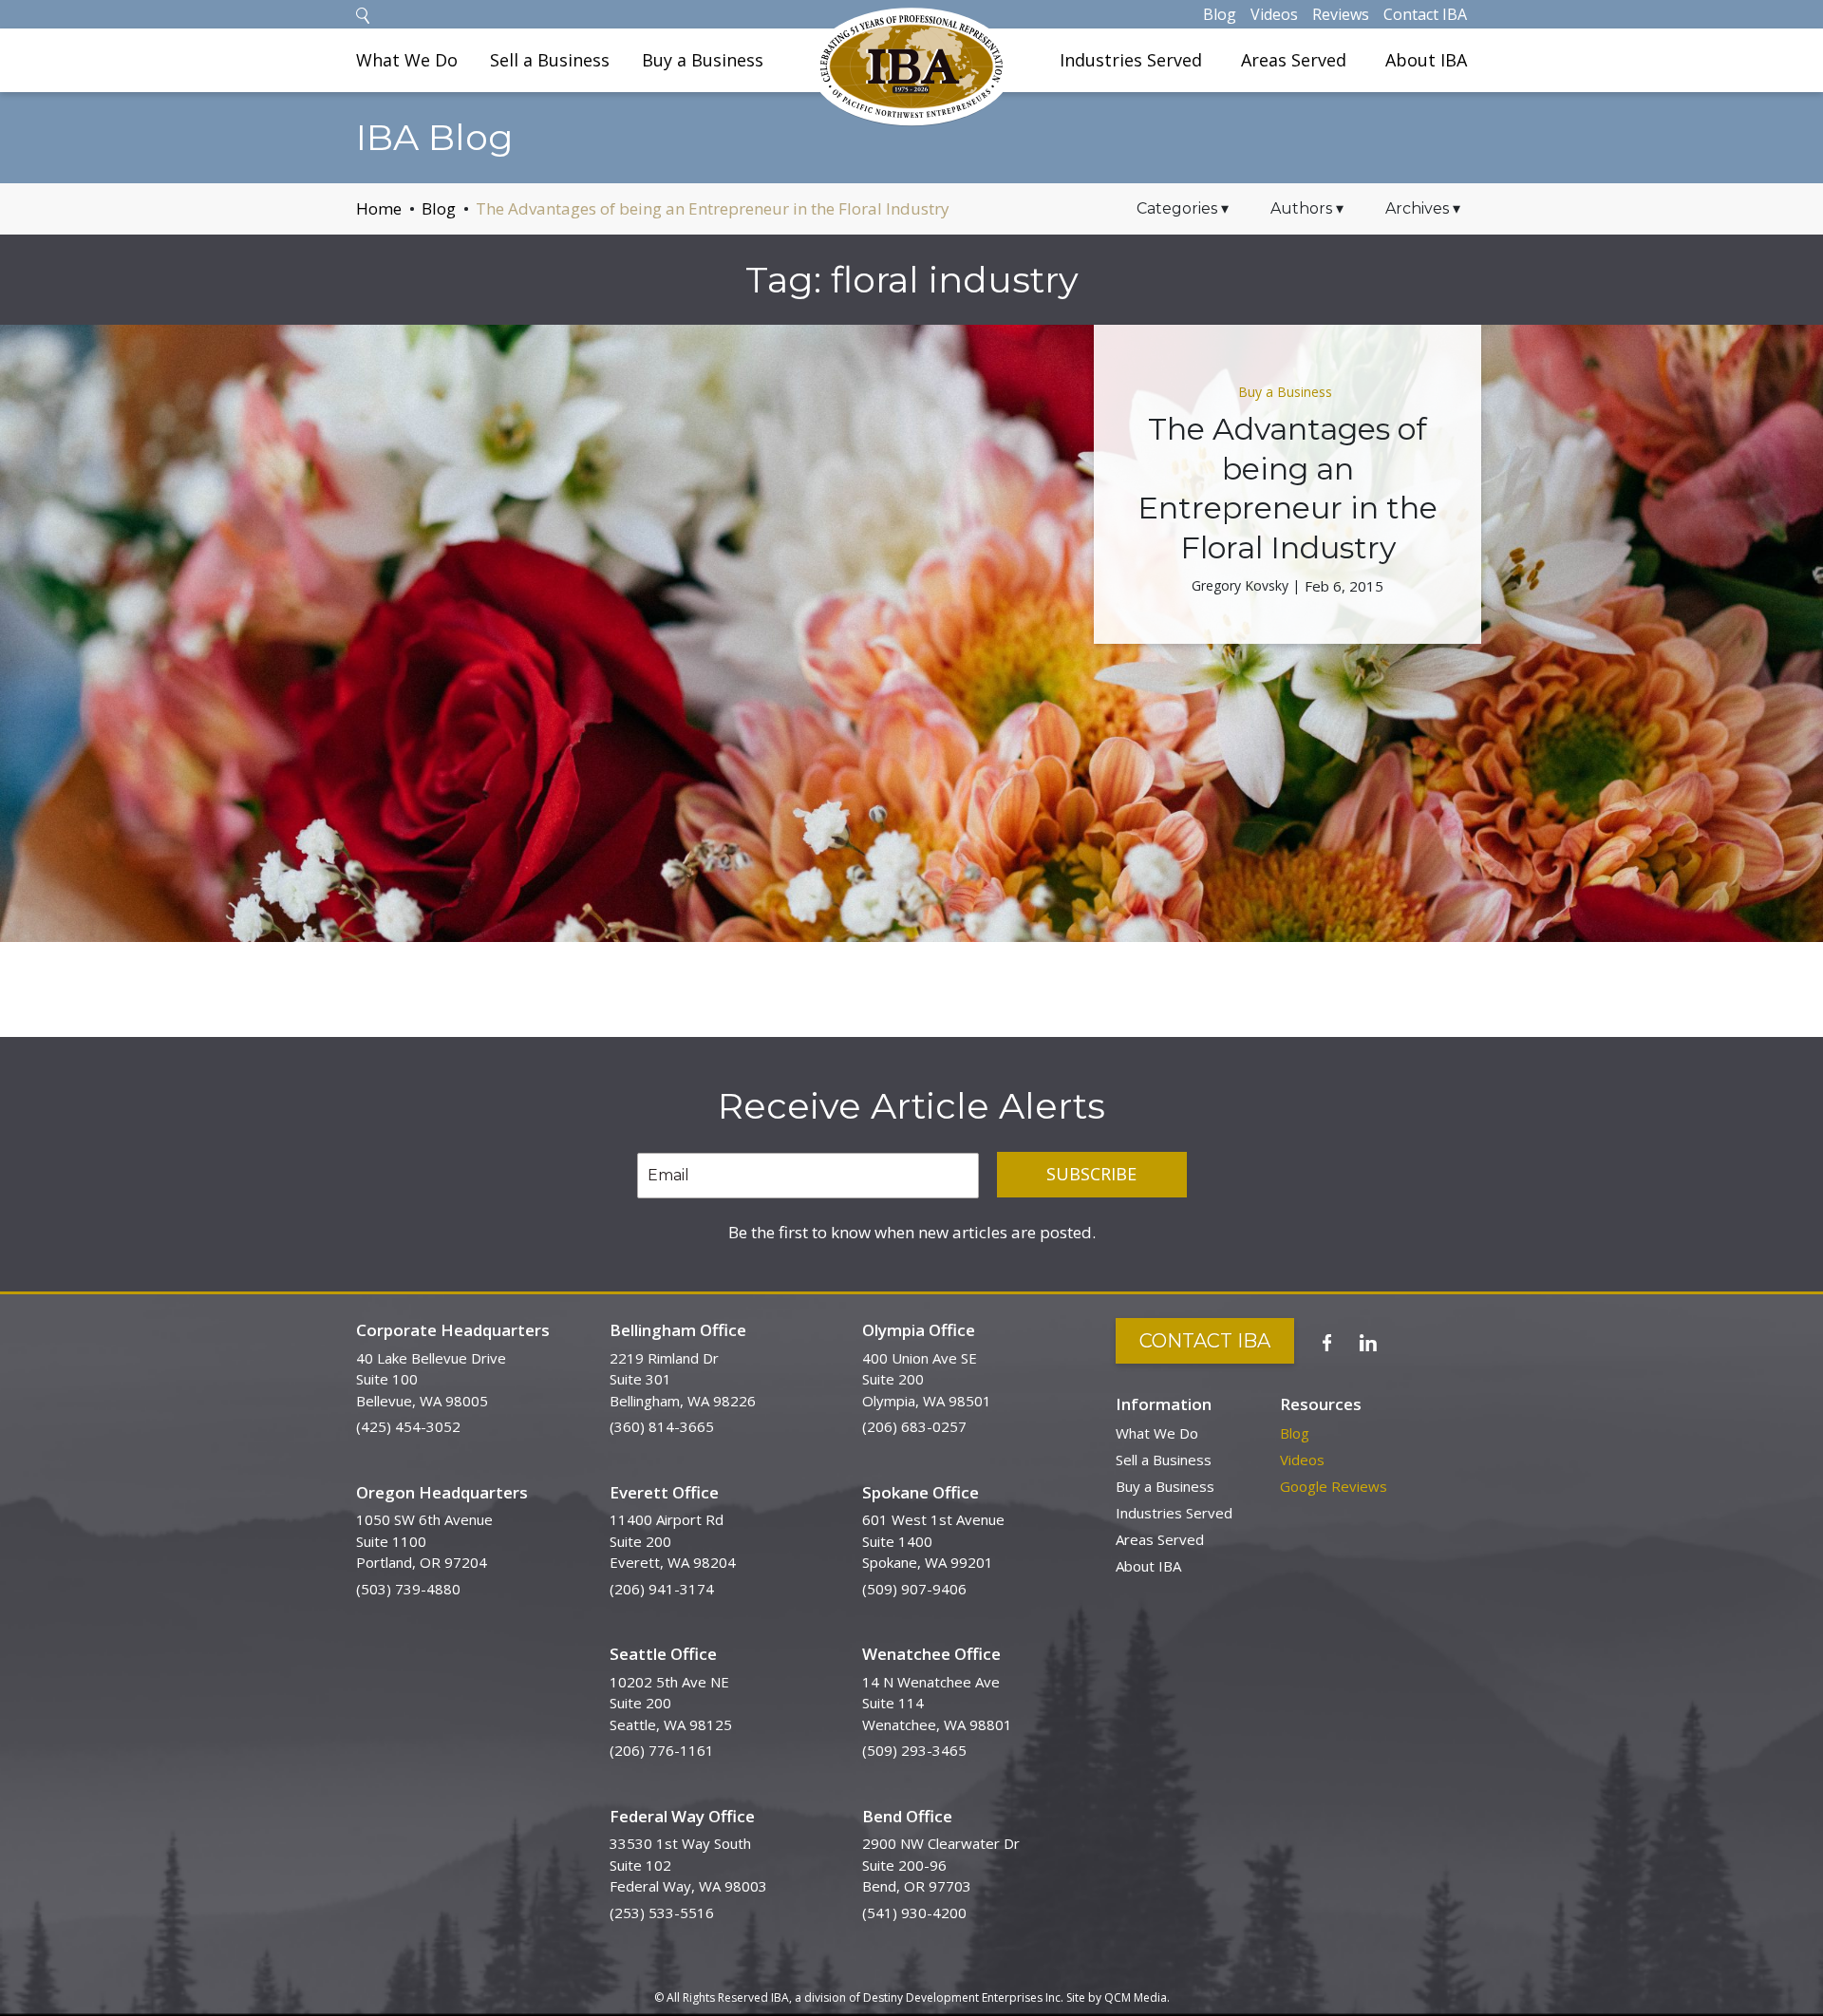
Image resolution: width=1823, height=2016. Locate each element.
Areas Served (1294, 60)
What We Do (407, 60)
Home (379, 208)
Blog (1220, 14)
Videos (1274, 14)
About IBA (1426, 60)
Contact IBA (1425, 14)
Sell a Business (550, 60)
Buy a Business (703, 60)
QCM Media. (1137, 1997)
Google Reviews (1334, 1486)
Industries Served (1131, 60)
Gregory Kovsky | (1246, 585)
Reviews (1341, 14)
